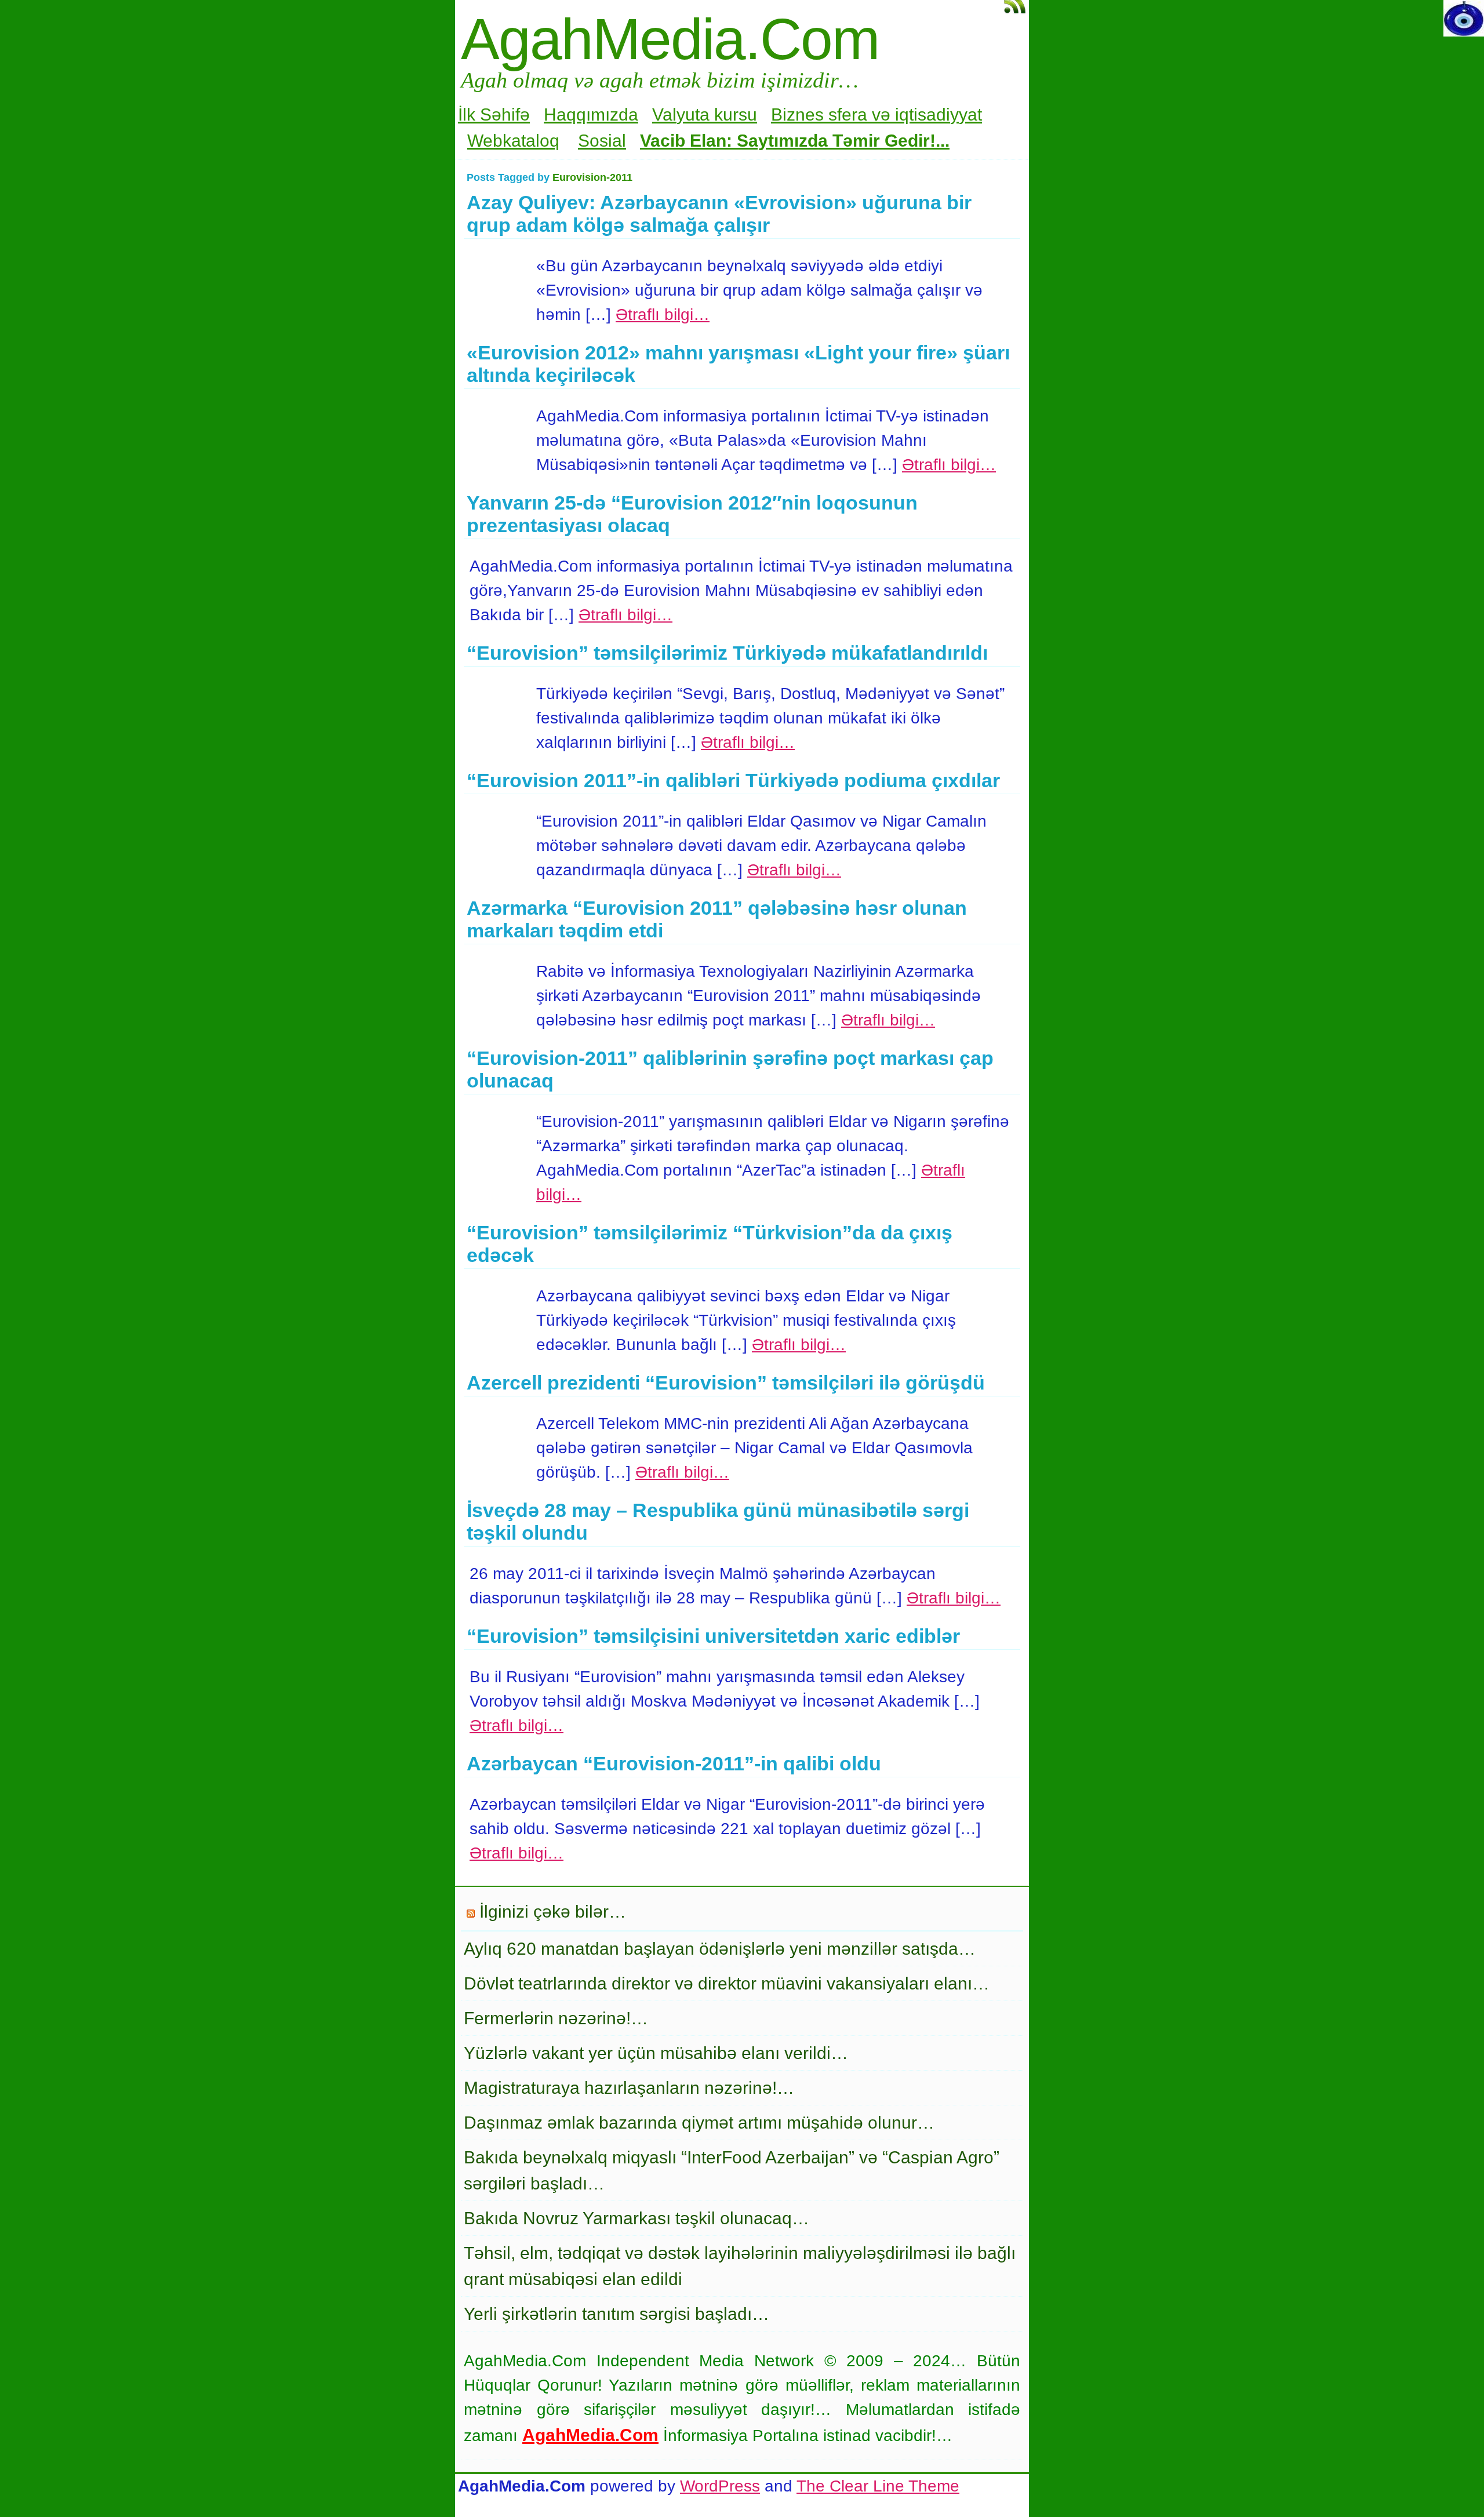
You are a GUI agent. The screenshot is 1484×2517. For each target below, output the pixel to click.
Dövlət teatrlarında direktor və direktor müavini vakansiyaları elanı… (727, 1983)
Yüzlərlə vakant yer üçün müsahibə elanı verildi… (656, 2053)
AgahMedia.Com (670, 39)
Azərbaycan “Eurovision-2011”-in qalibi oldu (674, 1763)
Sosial (602, 141)
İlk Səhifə (494, 114)
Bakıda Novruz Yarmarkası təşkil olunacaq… (636, 2218)
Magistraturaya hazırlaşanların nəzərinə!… (629, 2088)
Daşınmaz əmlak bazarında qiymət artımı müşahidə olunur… (699, 2123)
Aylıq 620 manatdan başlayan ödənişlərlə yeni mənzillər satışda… (720, 1949)
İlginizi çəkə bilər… (553, 1912)
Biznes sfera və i (835, 114)
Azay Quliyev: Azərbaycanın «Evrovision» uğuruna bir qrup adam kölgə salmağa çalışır (719, 214)
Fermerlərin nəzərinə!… (556, 2018)
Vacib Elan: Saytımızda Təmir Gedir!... (795, 141)
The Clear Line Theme (878, 2486)
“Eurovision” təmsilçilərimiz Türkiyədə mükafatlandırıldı (727, 653)
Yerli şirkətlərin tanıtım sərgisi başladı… (616, 2314)
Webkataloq (513, 141)
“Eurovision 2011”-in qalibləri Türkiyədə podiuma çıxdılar (733, 780)
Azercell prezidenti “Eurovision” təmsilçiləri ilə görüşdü (726, 1383)
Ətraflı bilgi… (663, 314)
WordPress (720, 2486)
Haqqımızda (591, 114)
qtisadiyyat (941, 114)
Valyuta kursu (705, 114)
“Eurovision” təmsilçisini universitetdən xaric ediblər (713, 1636)
